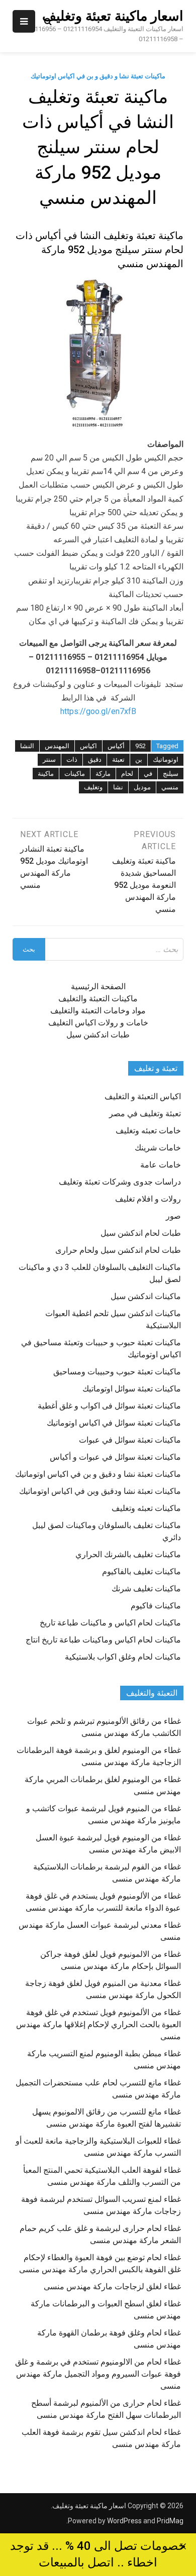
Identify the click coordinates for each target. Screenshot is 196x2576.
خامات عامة (161, 1165)
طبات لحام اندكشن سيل (141, 1233)
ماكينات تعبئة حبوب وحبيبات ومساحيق (117, 1372)
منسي (170, 787)
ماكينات (75, 774)
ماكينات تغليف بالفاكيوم (141, 1571)
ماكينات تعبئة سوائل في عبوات (130, 1440)
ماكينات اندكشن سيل (146, 1296)
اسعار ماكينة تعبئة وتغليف (113, 16)
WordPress (124, 2521)
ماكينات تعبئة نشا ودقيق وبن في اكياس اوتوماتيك (100, 1491)
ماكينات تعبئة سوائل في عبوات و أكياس (115, 1457)
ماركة (103, 774)
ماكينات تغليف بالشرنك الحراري (128, 1554)
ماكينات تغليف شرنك (146, 1589)
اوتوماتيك (166, 759)
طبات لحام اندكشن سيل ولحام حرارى (118, 1250)
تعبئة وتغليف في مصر (145, 1114)
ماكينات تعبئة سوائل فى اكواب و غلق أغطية (109, 1406)
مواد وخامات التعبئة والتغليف (98, 1011)
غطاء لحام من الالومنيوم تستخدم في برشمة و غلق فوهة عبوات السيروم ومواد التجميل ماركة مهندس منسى (98, 2374)
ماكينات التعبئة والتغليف (98, 999)
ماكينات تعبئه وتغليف (146, 1508)
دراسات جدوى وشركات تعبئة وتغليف (120, 1182)
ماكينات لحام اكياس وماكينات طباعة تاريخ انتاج (103, 1640)
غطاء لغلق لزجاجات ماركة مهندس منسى (112, 2287)
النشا (27, 746)
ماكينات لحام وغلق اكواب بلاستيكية (123, 1657)
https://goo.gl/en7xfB (98, 711)
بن (139, 759)
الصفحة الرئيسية (98, 986)
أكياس (116, 746)
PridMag (170, 2521)
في (148, 774)
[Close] (183, 2546)
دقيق (95, 759)
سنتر (49, 759)
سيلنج (171, 774)
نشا (118, 787)
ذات (72, 759)
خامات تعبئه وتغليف (148, 1131)
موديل (142, 787)
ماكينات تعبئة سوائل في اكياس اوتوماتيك (114, 1423)
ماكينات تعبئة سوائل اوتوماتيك (132, 1389)
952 (140, 746)
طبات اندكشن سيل (98, 1035)
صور (173, 1216)
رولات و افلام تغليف (148, 1199)
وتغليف (93, 787)
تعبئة (118, 759)
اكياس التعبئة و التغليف (143, 1096)
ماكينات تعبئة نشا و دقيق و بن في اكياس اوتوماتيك (98, 76)
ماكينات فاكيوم (156, 1606)
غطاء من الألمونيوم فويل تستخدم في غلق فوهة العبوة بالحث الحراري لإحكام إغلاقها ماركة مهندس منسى (99, 2024)
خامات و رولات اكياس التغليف (98, 1023)
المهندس (57, 746)
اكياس (88, 746)
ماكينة (46, 774)
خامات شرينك (158, 1148)
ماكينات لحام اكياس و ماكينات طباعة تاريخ (110, 1623)
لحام (127, 774)
